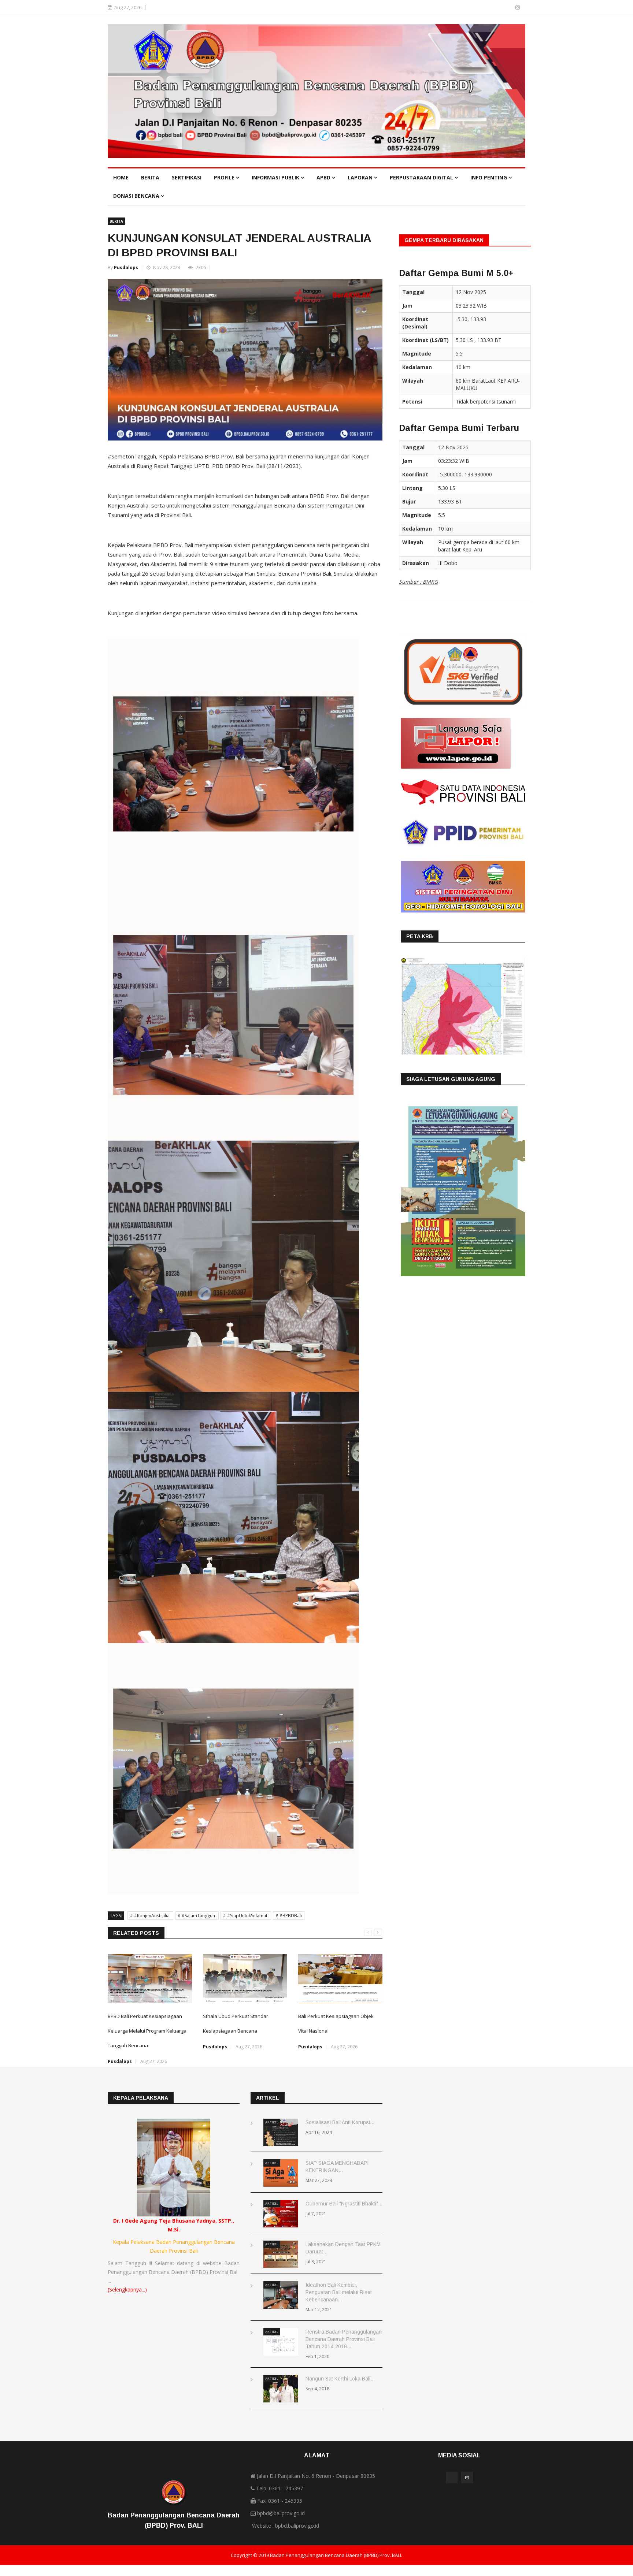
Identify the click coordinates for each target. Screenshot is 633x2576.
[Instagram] (518, 7)
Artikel (272, 2122)
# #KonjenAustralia (150, 1916)
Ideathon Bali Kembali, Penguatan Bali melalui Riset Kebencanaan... (339, 2292)
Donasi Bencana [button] (137, 196)
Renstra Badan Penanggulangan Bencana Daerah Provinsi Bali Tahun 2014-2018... (344, 2339)
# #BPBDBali (289, 1916)
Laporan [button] (361, 177)
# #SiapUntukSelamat (246, 1916)
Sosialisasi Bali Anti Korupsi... (340, 2122)
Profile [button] (225, 177)
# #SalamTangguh (197, 1916)
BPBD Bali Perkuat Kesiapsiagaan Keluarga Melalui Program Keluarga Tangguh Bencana (147, 2031)
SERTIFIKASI (187, 177)
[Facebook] (507, 7)
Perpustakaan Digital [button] (422, 177)
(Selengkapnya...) (127, 2289)
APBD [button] (324, 177)
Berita (150, 177)
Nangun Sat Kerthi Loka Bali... (340, 2379)
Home (121, 177)
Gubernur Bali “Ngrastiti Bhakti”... (344, 2204)
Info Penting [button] (489, 177)
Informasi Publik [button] (276, 177)
